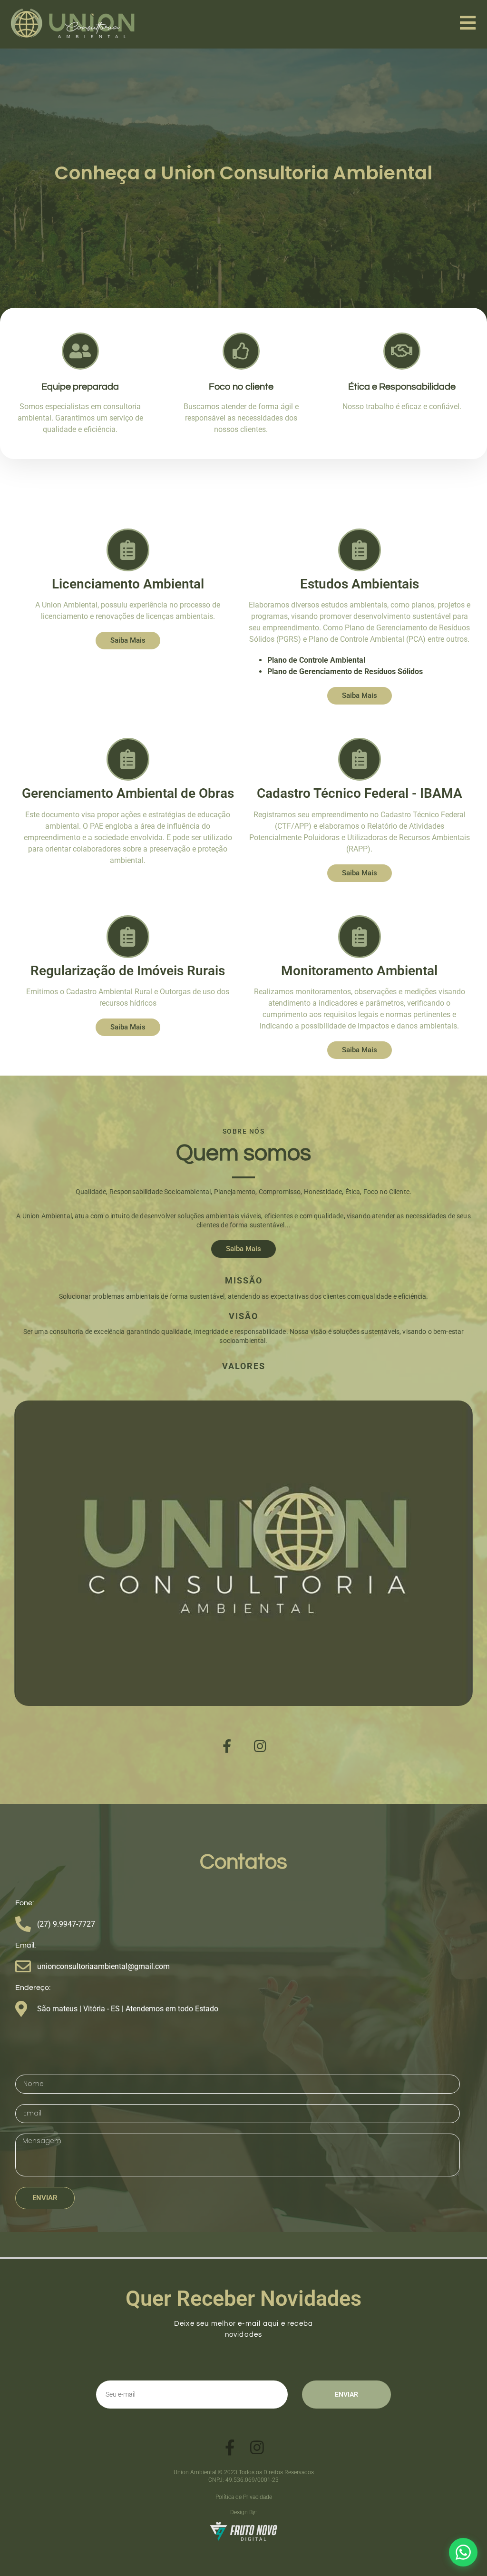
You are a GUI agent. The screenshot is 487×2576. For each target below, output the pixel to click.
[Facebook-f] (227, 1746)
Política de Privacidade (244, 2497)
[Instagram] (260, 1746)
